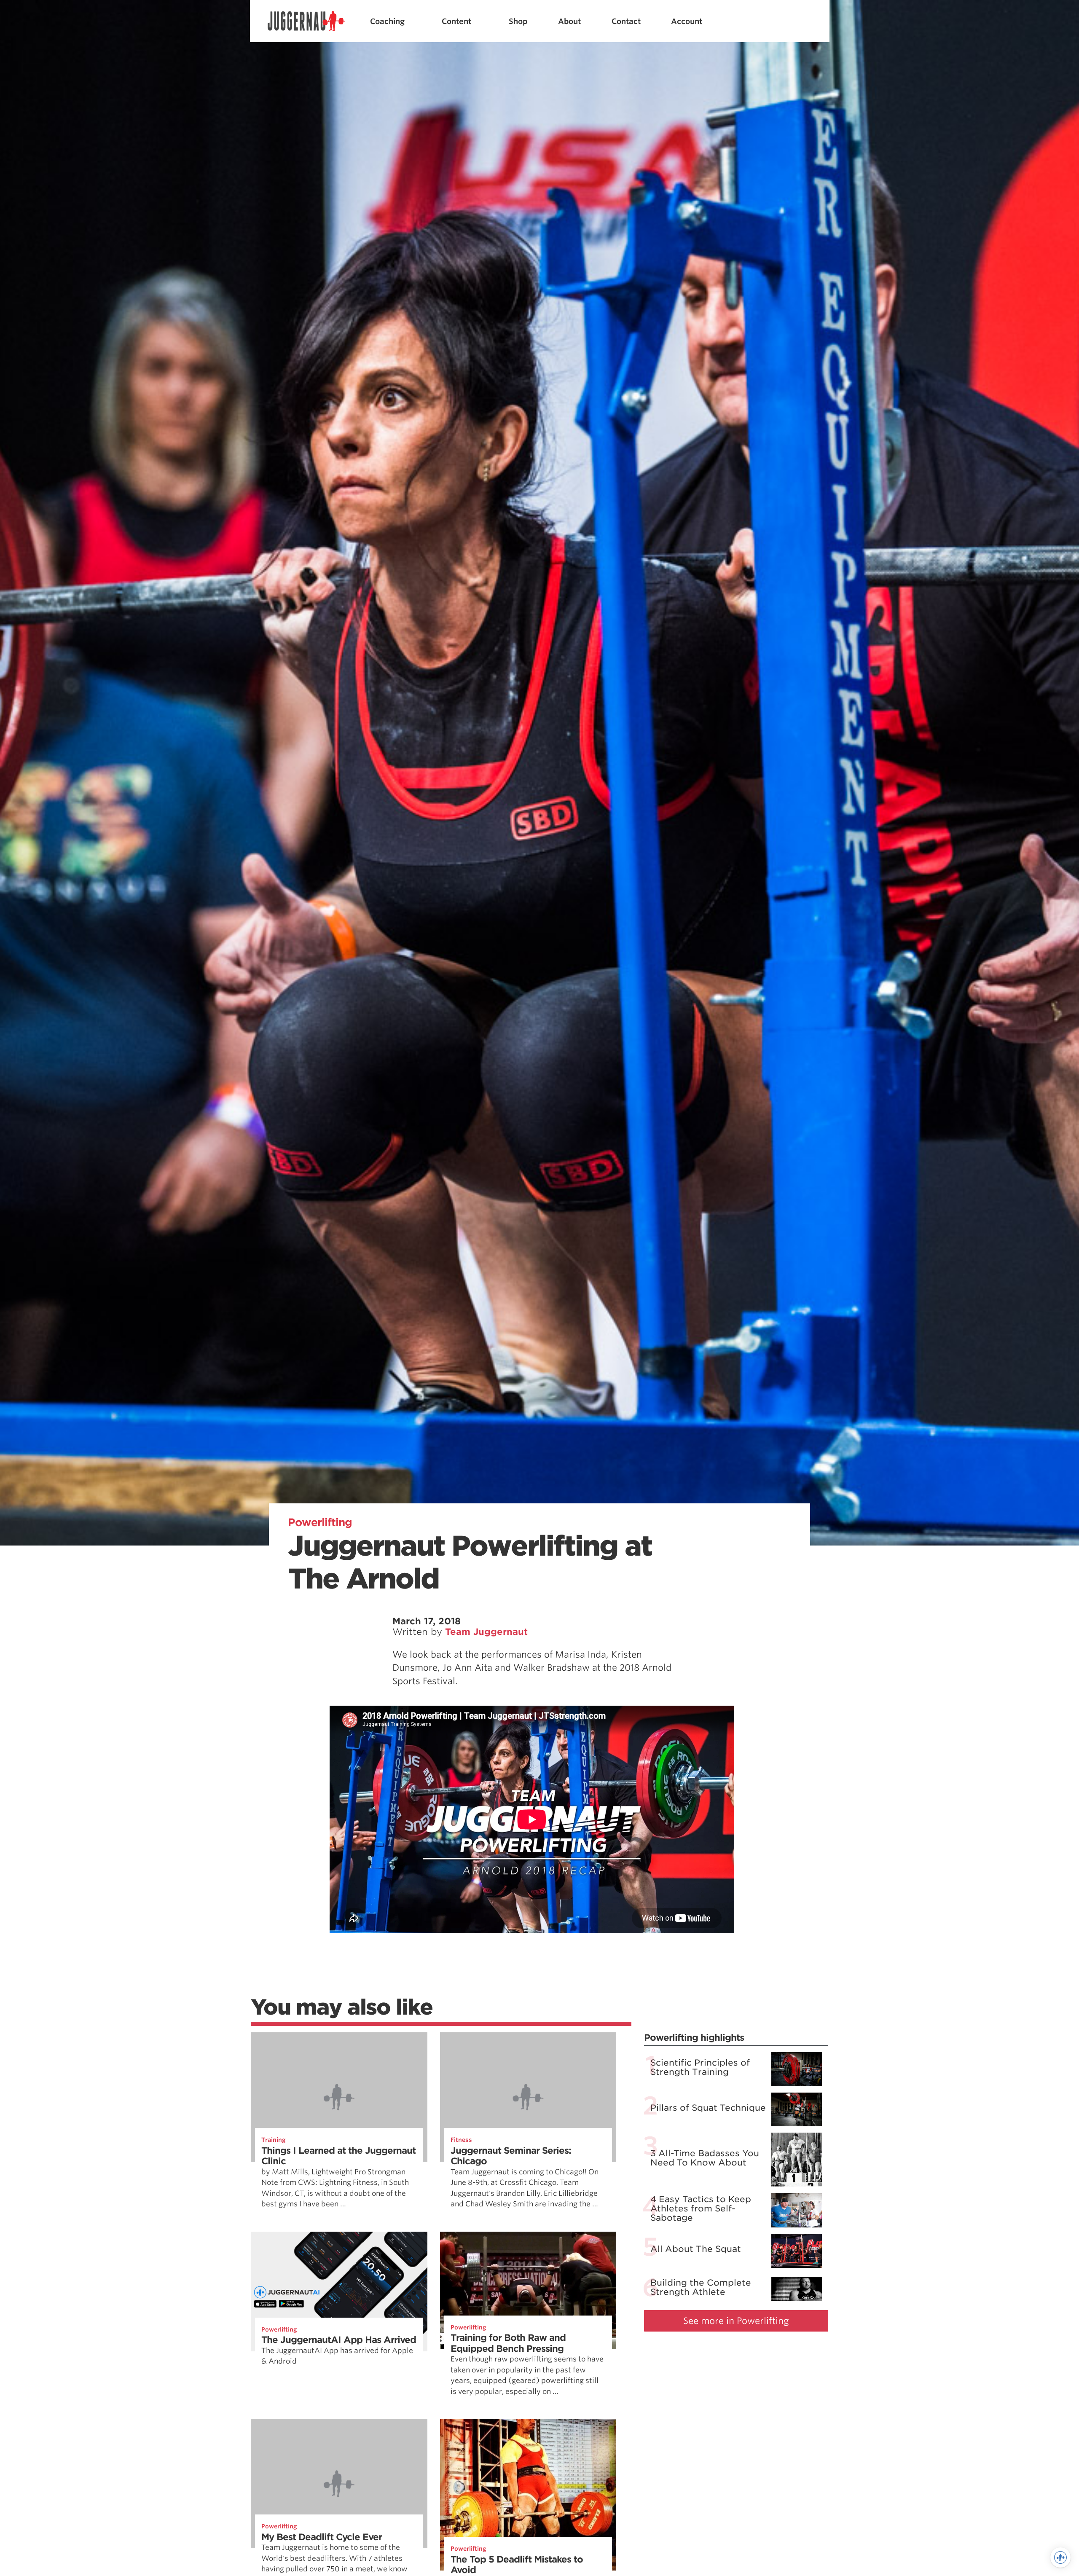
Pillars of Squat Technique (708, 2108)
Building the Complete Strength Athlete (701, 2287)
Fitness (461, 2140)
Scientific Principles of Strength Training (700, 2067)
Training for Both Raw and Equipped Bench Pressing (508, 2343)
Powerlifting (320, 1522)
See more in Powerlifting (736, 2321)
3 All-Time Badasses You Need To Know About (705, 2158)
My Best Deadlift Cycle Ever (322, 2537)
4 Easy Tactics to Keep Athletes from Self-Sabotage (701, 2208)
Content (456, 21)
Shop (518, 21)
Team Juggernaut (486, 1632)
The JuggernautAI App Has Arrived (339, 2340)
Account (687, 21)
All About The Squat (696, 2249)
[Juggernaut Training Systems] (306, 21)
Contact (626, 21)
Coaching (387, 21)
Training (274, 2140)
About (569, 21)
